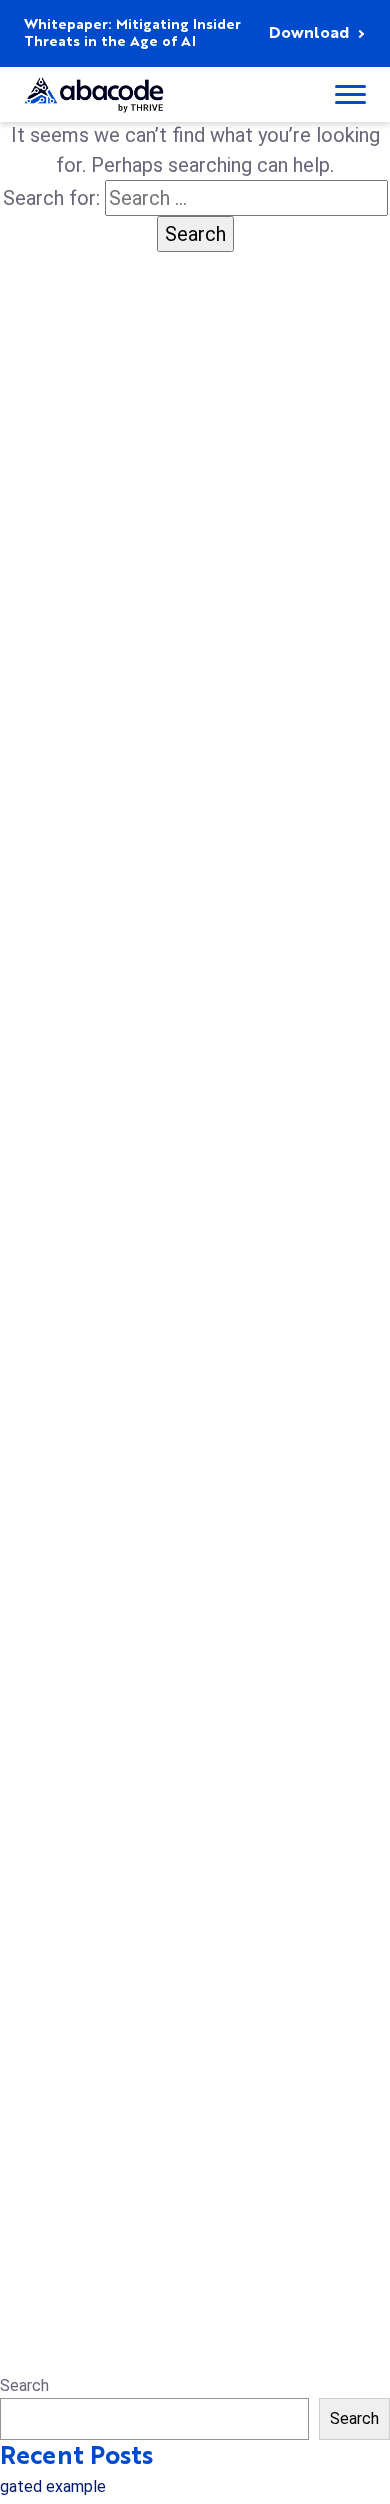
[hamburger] (350, 94)
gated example (53, 2486)
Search (24, 2385)
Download (309, 34)
